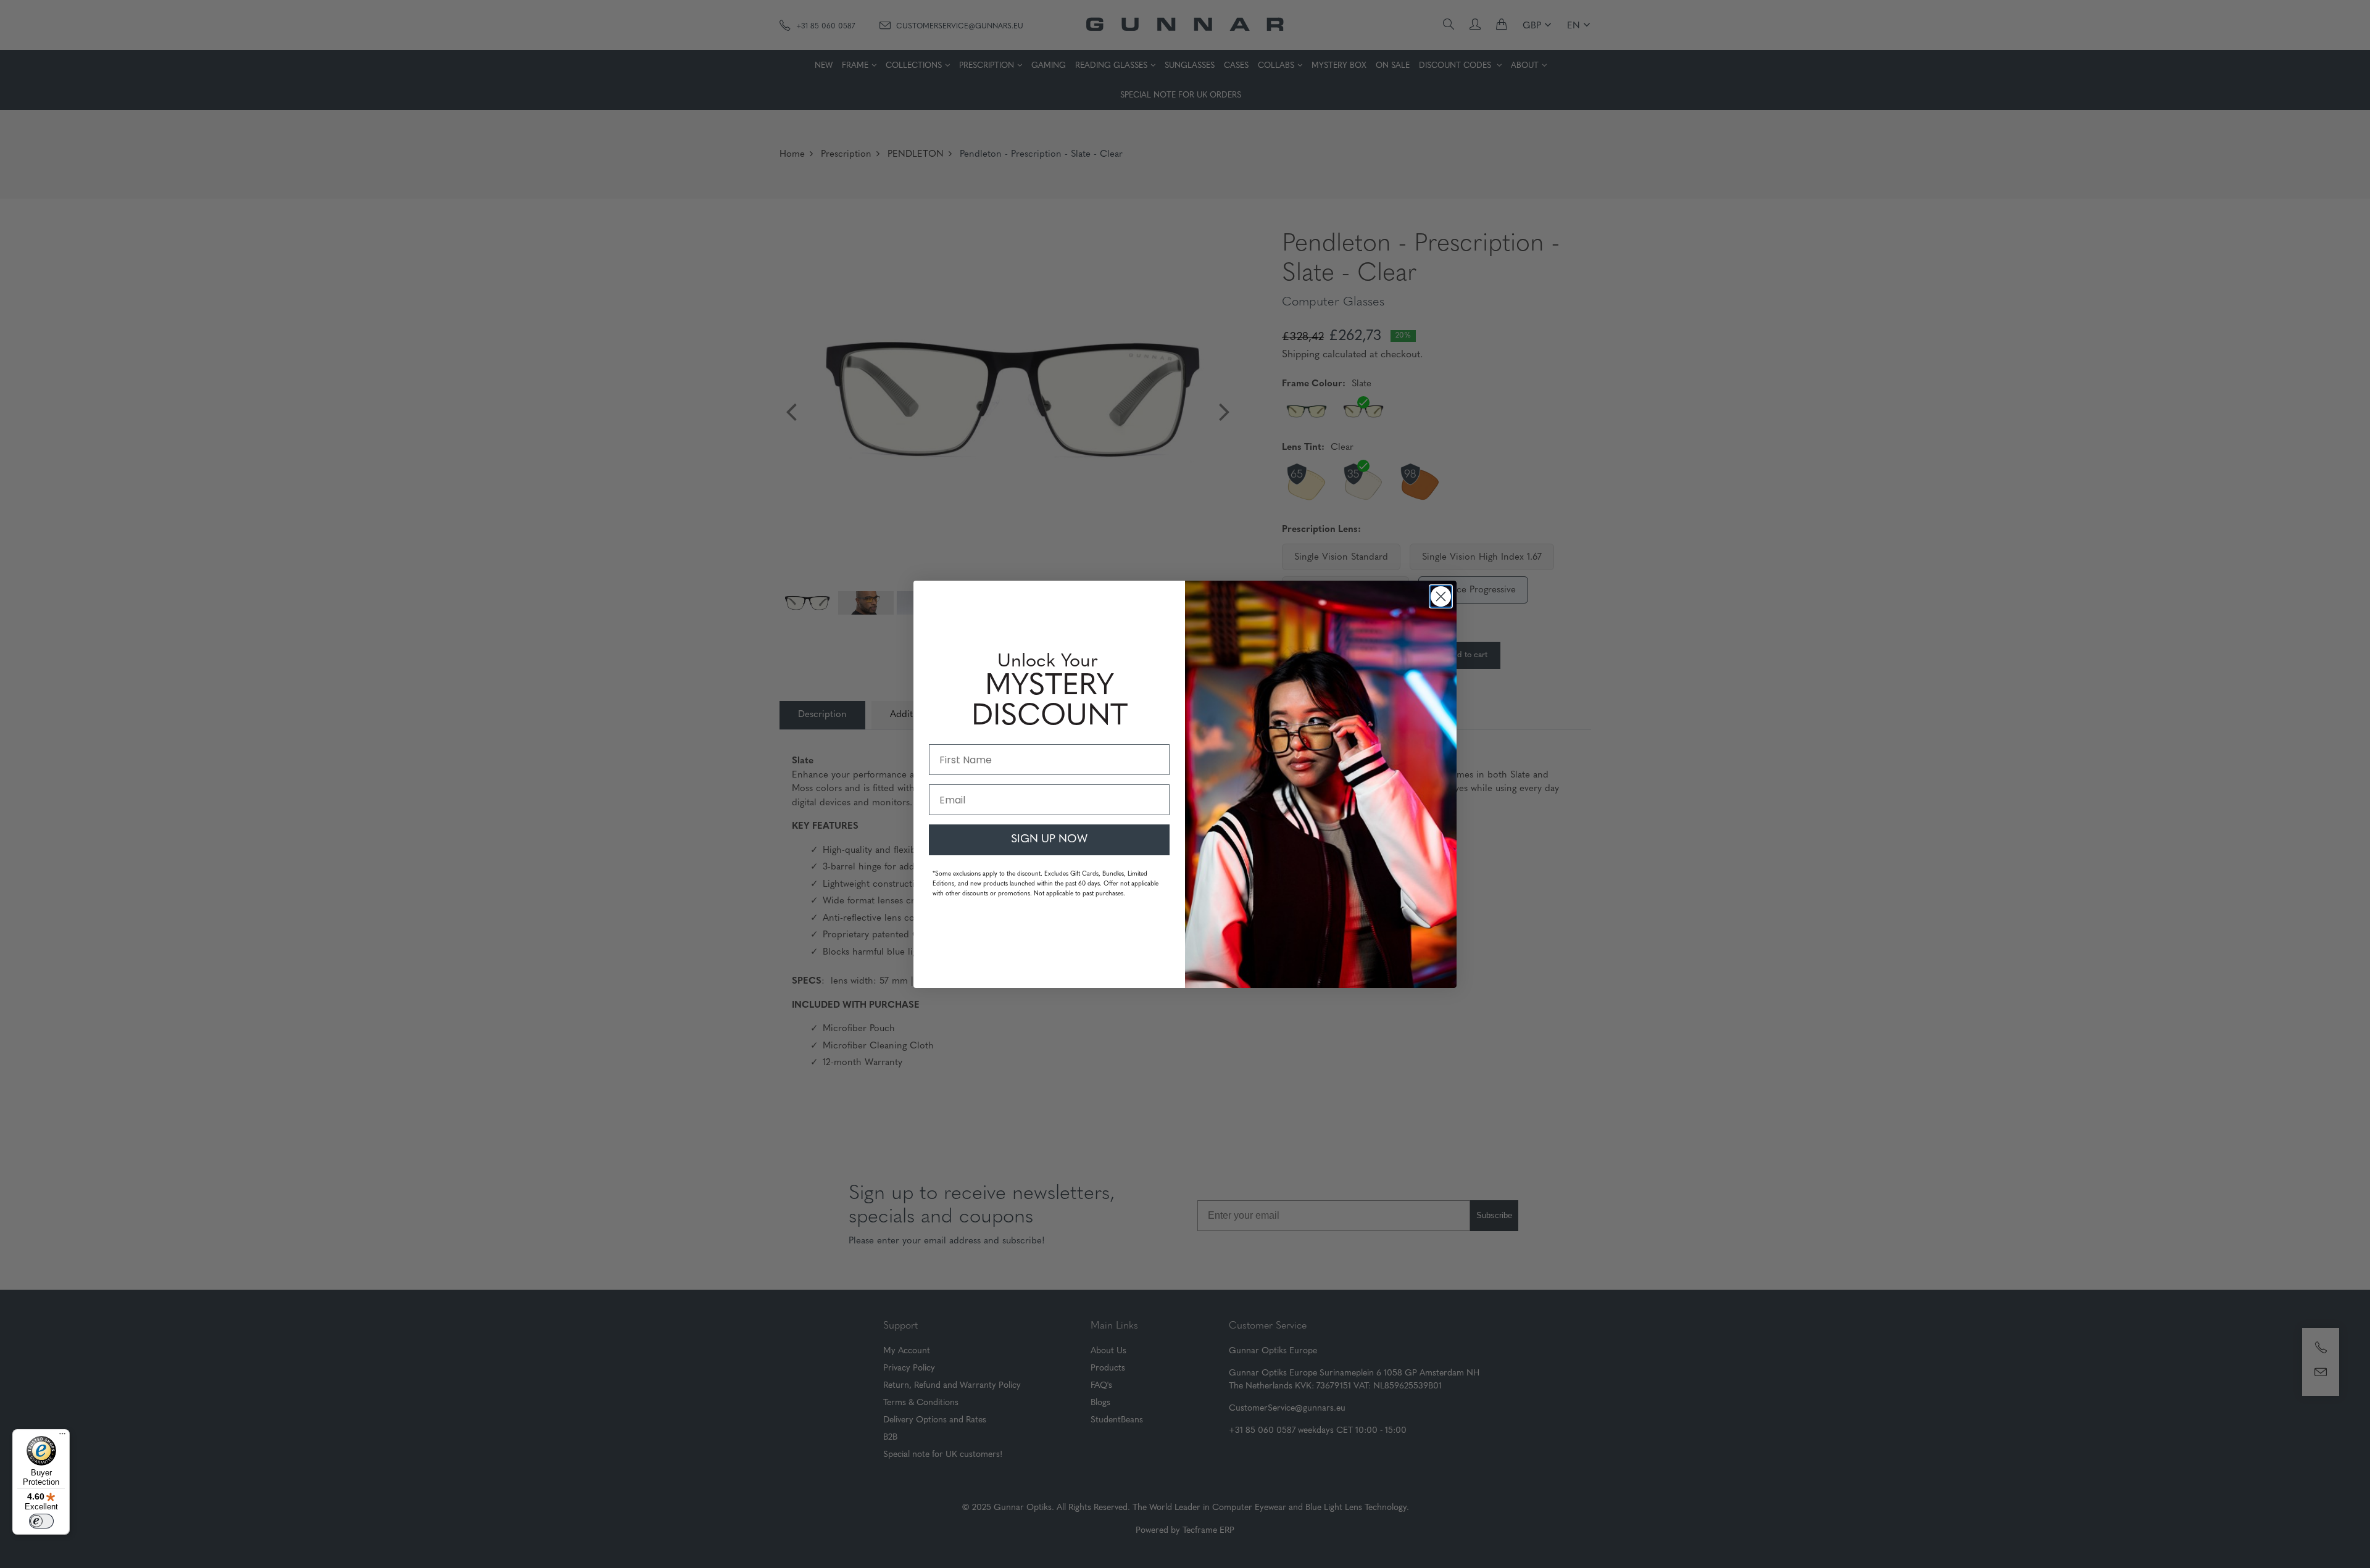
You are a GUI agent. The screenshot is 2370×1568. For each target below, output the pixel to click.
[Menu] (62, 1437)
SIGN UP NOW (1049, 840)
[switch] (41, 1521)
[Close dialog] (1441, 596)
